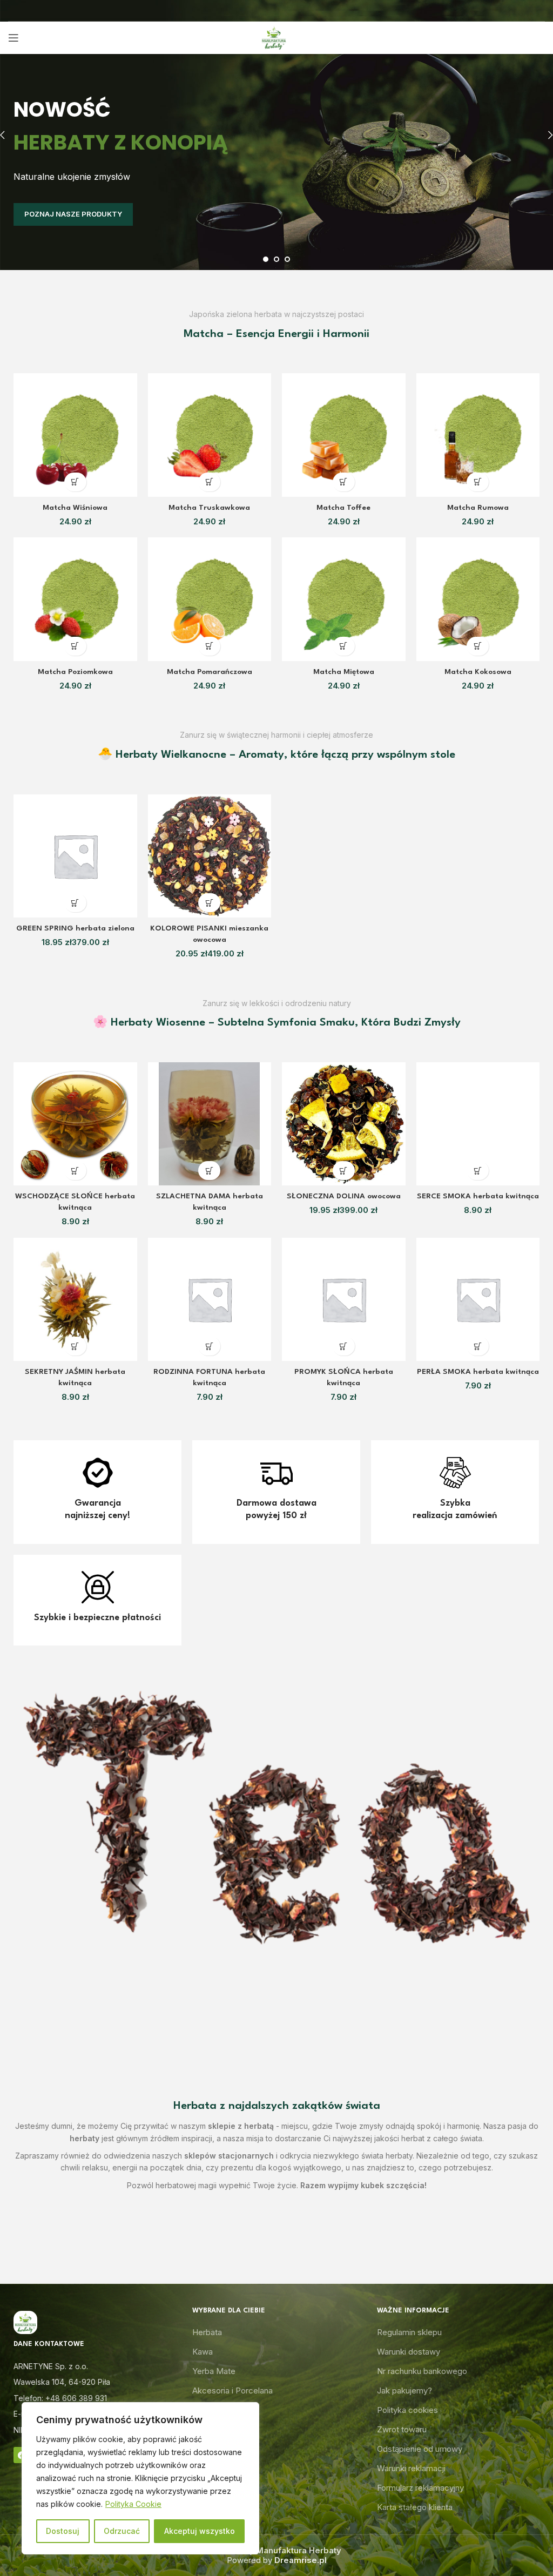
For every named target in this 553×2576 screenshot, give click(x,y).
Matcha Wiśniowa (75, 508)
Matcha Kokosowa (478, 672)
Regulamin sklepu (409, 2332)
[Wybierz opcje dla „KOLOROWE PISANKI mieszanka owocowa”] (209, 903)
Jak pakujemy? (404, 2390)
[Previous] (11, 135)
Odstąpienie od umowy (420, 2449)
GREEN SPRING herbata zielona (75, 928)
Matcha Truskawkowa (209, 508)
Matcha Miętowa (344, 672)
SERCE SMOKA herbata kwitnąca (478, 1196)
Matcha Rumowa (478, 508)
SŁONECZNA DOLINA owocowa (344, 1196)
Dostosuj (63, 2531)
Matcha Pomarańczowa (210, 672)
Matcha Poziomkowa (75, 672)
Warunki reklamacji (411, 2468)
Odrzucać (122, 2531)
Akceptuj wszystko (200, 2531)
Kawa (203, 2352)
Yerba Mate (214, 2371)
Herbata (207, 2332)
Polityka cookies (407, 2410)
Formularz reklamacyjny (420, 2488)
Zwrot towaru (402, 2429)
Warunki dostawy (409, 2352)
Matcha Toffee (343, 508)
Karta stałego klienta (415, 2507)
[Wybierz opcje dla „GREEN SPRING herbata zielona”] (75, 903)
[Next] (542, 135)
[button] (75, 482)
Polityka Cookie (133, 2504)
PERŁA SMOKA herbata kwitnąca (478, 1372)
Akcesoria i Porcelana (232, 2390)
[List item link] (92, 2398)
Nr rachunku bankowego (422, 2371)
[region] (140, 2478)
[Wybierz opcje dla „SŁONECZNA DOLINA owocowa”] (344, 1171)
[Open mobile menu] (14, 38)
